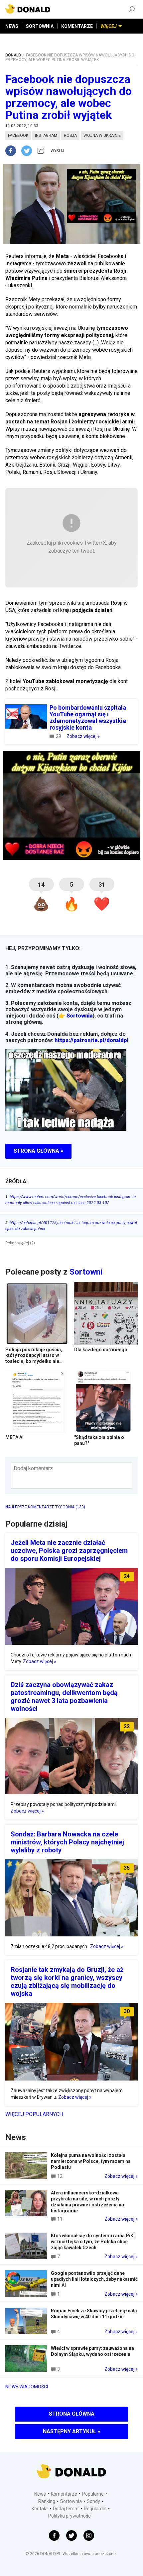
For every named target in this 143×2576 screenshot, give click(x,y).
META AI (14, 1437)
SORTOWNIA (40, 26)
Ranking (47, 2501)
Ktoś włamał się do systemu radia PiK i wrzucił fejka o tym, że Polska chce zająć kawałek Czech (93, 2242)
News (40, 2494)
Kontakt (40, 2509)
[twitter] (29, 151)
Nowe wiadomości (27, 2387)
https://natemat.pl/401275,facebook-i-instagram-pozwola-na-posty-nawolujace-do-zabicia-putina (71, 1226)
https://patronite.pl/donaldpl (92, 1040)
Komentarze (64, 2494)
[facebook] (13, 151)
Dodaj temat (66, 2509)
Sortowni (86, 1272)
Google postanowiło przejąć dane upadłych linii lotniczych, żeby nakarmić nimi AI (94, 2279)
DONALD (13, 55)
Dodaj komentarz (33, 1468)
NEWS (12, 26)
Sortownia (79, 1016)
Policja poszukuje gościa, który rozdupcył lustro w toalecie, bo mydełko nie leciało (34, 1358)
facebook (18, 135)
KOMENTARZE (77, 26)
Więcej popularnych (34, 2114)
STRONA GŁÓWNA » (38, 1151)
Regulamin (95, 2509)
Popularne (93, 2494)
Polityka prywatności (70, 2516)
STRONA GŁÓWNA (72, 2414)
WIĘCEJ (109, 26)
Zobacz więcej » (83, 736)
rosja (70, 135)
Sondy (93, 2501)
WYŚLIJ (57, 151)
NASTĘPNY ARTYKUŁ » (71, 2431)
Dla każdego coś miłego (101, 1350)
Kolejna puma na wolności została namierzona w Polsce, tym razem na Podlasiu (91, 2161)
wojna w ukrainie (102, 135)
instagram (46, 135)
